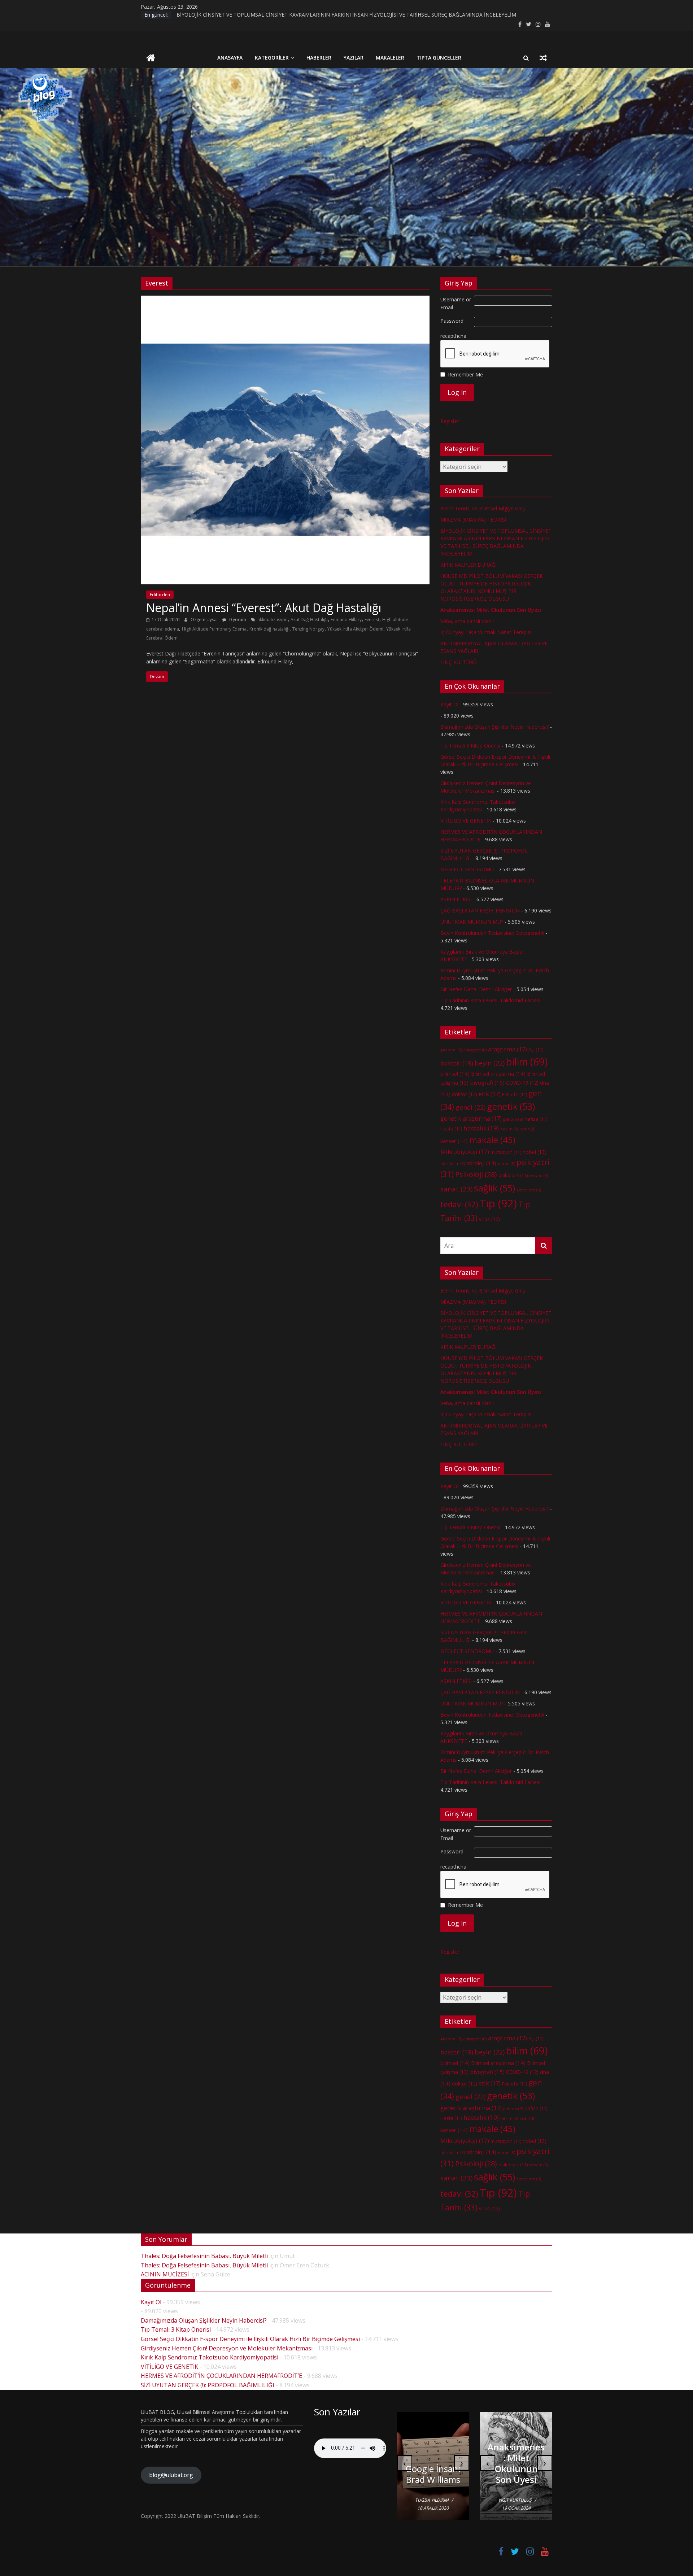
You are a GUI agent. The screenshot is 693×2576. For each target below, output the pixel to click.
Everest (372, 620)
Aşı (536, 1050)
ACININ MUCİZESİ (165, 2274)
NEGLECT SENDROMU (467, 869)
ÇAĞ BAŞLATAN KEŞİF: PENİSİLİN (480, 910)
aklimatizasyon (273, 620)
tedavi (459, 1204)
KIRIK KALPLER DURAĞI (468, 565)
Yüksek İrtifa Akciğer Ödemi (355, 629)
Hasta (451, 1129)
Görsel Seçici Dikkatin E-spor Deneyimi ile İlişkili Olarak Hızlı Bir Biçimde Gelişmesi (250, 2339)
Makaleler (390, 58)
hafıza (536, 1119)
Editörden (160, 595)
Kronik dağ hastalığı (269, 629)
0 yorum (237, 620)
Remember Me (465, 374)
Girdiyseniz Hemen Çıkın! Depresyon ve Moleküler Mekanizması (227, 2348)
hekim (509, 1129)
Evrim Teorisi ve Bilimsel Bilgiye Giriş (483, 508)
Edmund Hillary (346, 620)
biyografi (487, 1082)
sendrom (529, 1190)
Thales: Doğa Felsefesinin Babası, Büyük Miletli (204, 2256)
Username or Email (456, 303)
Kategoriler (272, 58)
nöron (506, 1164)
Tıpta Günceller (439, 58)
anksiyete (475, 1050)
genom (513, 1119)
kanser (454, 1141)
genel (470, 1107)
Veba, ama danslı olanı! (467, 621)
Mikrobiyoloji (465, 1152)
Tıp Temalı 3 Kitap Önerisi (470, 746)
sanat (456, 1189)
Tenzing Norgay (308, 629)
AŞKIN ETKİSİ (456, 899)
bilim (527, 1062)
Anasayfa (230, 58)
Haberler (319, 58)
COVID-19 (522, 1083)
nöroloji (481, 1163)
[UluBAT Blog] (151, 59)
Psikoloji (476, 1174)
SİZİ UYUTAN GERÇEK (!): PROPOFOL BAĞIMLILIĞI (208, 2385)
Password (452, 321)
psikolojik (513, 1175)
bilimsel (455, 1073)
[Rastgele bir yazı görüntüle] (543, 58)
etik (490, 1094)
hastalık (481, 1128)
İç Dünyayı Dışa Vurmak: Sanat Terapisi (486, 632)
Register (450, 421)
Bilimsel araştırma (498, 1073)
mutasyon (506, 1152)
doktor (465, 1094)
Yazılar (354, 58)
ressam (539, 1176)
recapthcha (453, 336)
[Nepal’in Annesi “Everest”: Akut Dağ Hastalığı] (285, 300)
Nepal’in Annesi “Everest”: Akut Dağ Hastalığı (264, 608)
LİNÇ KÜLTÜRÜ (459, 662)
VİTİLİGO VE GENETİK (466, 821)
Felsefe (515, 1094)
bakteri (457, 1063)
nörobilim (453, 1164)
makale (492, 1140)
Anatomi (451, 1050)
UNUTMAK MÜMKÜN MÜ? (472, 922)
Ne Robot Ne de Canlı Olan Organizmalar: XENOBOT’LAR (433, 2463)
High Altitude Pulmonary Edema (214, 629)
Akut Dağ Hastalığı (309, 620)
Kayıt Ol (449, 704)
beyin (490, 1063)
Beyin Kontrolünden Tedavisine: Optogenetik (492, 933)
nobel (535, 1152)
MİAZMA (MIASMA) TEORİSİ (210, 15)
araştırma (507, 1049)
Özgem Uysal (205, 620)
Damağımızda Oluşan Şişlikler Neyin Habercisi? (494, 727)
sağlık (494, 1188)
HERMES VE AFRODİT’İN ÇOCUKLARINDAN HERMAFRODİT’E (221, 2376)
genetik (511, 1106)
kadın (527, 1129)
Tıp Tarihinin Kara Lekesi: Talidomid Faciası (490, 1000)
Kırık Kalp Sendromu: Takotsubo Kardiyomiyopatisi (210, 2357)
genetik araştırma (471, 1119)
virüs (489, 1219)
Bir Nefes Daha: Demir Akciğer (476, 989)
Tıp (498, 1203)
